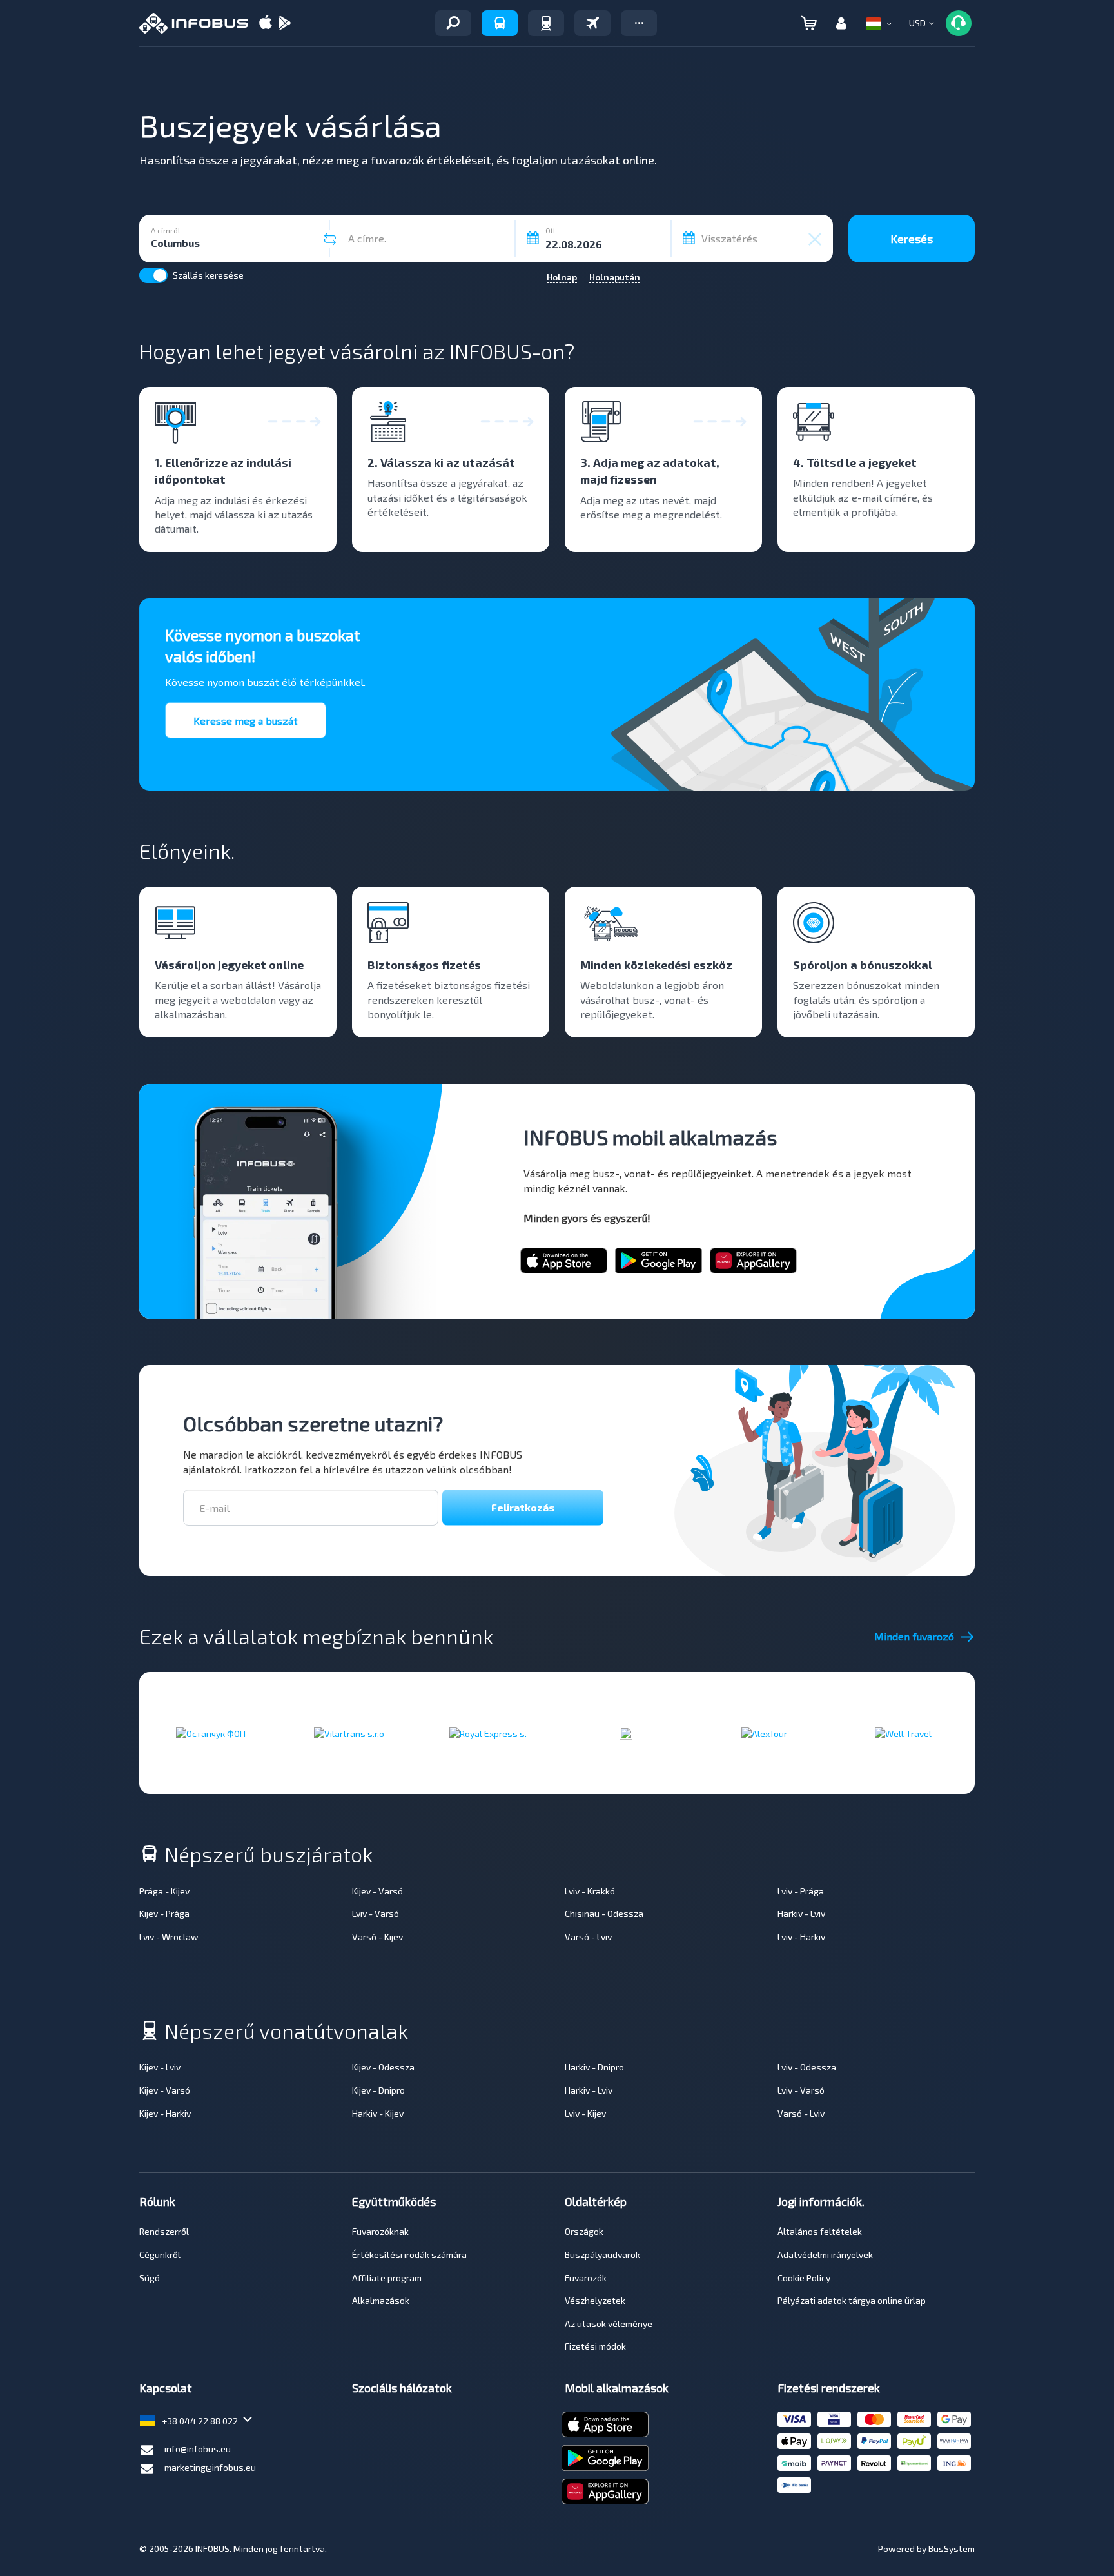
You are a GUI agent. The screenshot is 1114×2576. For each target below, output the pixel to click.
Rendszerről (164, 2231)
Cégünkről (160, 2255)
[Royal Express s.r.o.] (488, 1733)
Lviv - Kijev (585, 2113)
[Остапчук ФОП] (211, 1733)
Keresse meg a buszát (246, 721)
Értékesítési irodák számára (409, 2255)
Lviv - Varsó (376, 1913)
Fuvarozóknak (380, 2231)
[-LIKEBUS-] (626, 1733)
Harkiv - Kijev (378, 2113)
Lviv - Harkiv (801, 1937)
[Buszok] (500, 23)
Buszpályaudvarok (602, 2255)
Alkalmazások (381, 2300)
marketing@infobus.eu (210, 2467)
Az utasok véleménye (609, 2324)
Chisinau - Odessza (604, 1913)
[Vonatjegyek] (546, 23)
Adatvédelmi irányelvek (825, 2255)
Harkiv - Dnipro (594, 2067)
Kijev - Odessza (383, 2067)
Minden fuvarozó (914, 1636)
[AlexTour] (764, 1733)
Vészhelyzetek (595, 2300)
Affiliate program (387, 2278)
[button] (639, 23)
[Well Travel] (903, 1733)
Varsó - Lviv (588, 1937)
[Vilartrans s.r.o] (349, 1733)
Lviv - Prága (801, 1891)
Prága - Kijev (164, 1891)
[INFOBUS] (194, 23)
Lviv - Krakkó (590, 1891)
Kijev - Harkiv (165, 2113)
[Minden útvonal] (453, 23)
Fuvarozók (586, 2278)
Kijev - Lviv (160, 2067)
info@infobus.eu (198, 2449)
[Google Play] (284, 24)
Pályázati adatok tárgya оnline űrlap (852, 2300)
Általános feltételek (820, 2231)
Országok (584, 2231)
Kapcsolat (166, 2388)
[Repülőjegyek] (592, 23)
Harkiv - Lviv (801, 1913)
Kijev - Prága (164, 1913)
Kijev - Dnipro (378, 2090)
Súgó (150, 2278)
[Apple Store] (266, 24)
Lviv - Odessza (807, 2067)
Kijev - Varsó (377, 1891)
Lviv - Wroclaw (169, 1937)
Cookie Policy (804, 2278)
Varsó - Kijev (377, 1937)
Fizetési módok (595, 2346)
